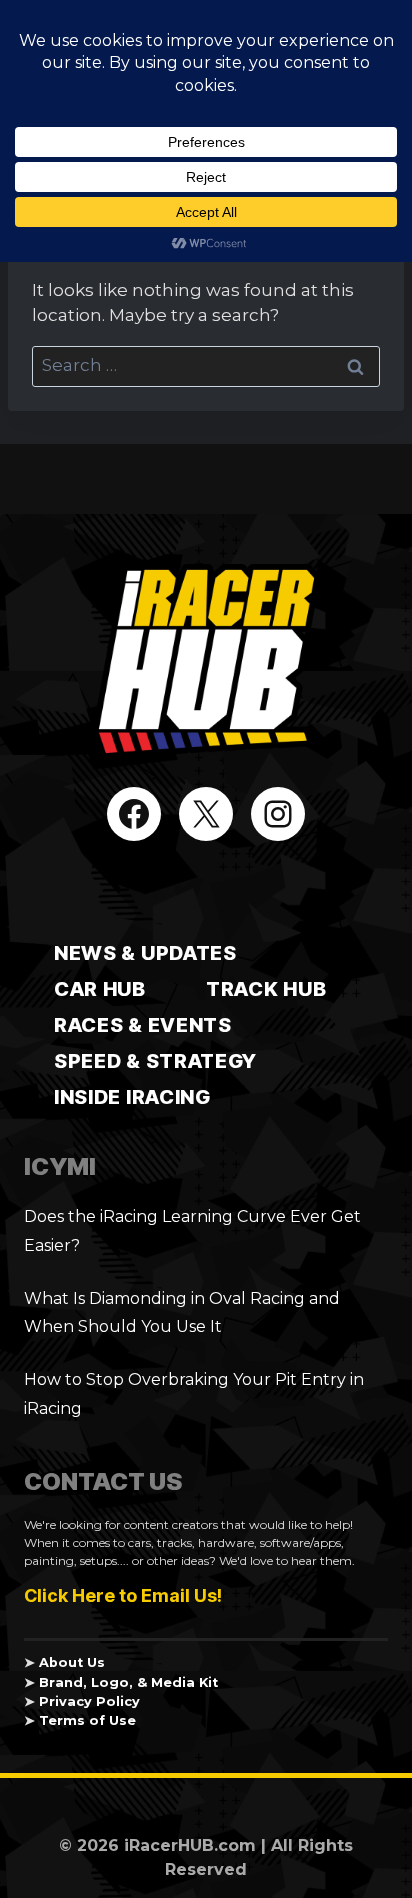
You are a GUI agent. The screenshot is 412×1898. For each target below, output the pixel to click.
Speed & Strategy (155, 1061)
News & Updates (145, 953)
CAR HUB (100, 989)
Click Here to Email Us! (123, 1595)
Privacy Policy (89, 1701)
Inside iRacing (132, 1097)
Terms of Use (87, 1720)
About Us (72, 1662)
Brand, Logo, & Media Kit (128, 1682)
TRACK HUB (266, 989)
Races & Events (143, 1025)
